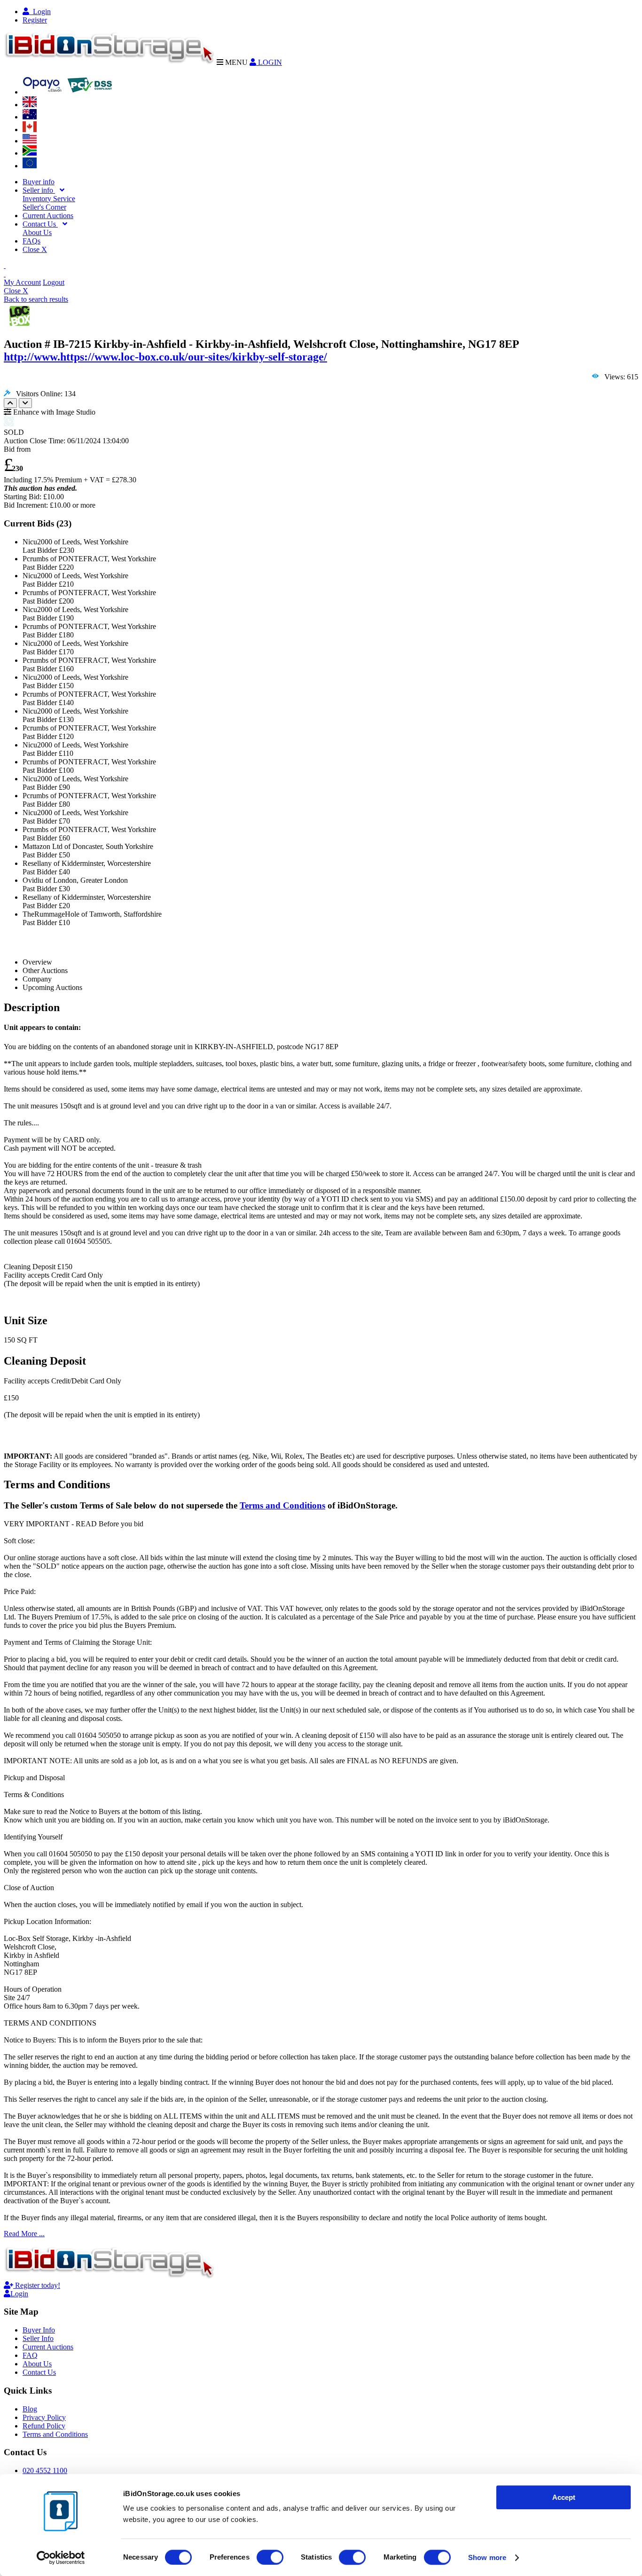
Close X (35, 249)
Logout (54, 282)
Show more (487, 2557)
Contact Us (40, 224)
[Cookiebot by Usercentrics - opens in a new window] (61, 2558)
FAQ (30, 2355)
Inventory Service (49, 199)
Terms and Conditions (282, 1505)
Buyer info (39, 182)
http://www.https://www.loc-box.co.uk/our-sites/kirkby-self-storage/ (165, 357)
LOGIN (269, 62)
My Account (22, 282)
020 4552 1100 (45, 2470)
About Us (37, 232)
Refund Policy (44, 2426)
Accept (564, 2497)
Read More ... (24, 2234)
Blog (30, 2409)
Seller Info (38, 2338)
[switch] (270, 2557)
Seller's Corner (44, 207)
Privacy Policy (44, 2417)
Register (35, 20)
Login (40, 12)
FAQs (31, 241)
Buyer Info (39, 2330)
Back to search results (36, 299)
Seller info (39, 190)
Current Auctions (48, 216)
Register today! (37, 2285)
